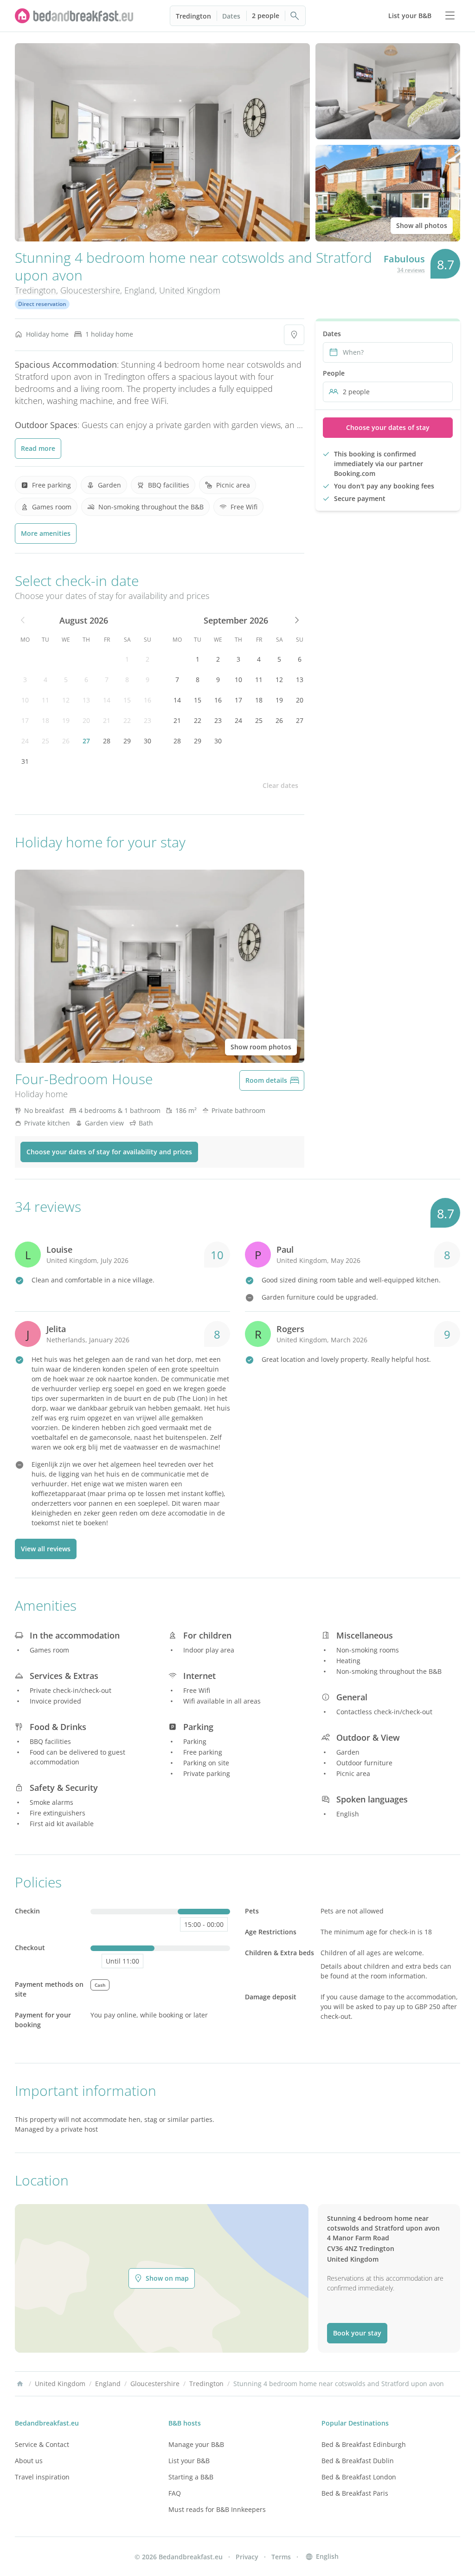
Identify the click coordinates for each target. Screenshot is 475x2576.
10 (25, 700)
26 (66, 741)
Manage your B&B (196, 2444)
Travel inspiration (42, 2477)
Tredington (193, 16)
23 (148, 720)
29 (127, 741)
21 (107, 720)
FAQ (175, 2493)
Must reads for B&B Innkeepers (217, 2509)
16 (148, 700)
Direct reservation (42, 304)
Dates (231, 16)
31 (25, 761)
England (140, 290)
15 (127, 700)
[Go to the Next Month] (296, 620)
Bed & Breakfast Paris (355, 2493)
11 (45, 700)
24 (25, 741)
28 (107, 741)
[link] (74, 16)
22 (127, 720)
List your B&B (189, 2461)
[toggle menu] (450, 16)
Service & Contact (42, 2444)
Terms (281, 2557)
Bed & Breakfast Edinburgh (364, 2444)
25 (45, 741)
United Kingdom (190, 290)
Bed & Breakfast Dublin (358, 2461)
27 (86, 741)
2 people (266, 16)
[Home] (20, 2384)
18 (45, 720)
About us (29, 2461)
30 (148, 741)
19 (66, 720)
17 (25, 720)
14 (107, 700)
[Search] (295, 16)
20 (86, 720)
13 (86, 700)
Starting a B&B (191, 2477)
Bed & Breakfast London (359, 2477)
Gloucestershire (90, 290)
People (334, 373)
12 (66, 700)
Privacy (247, 2557)
